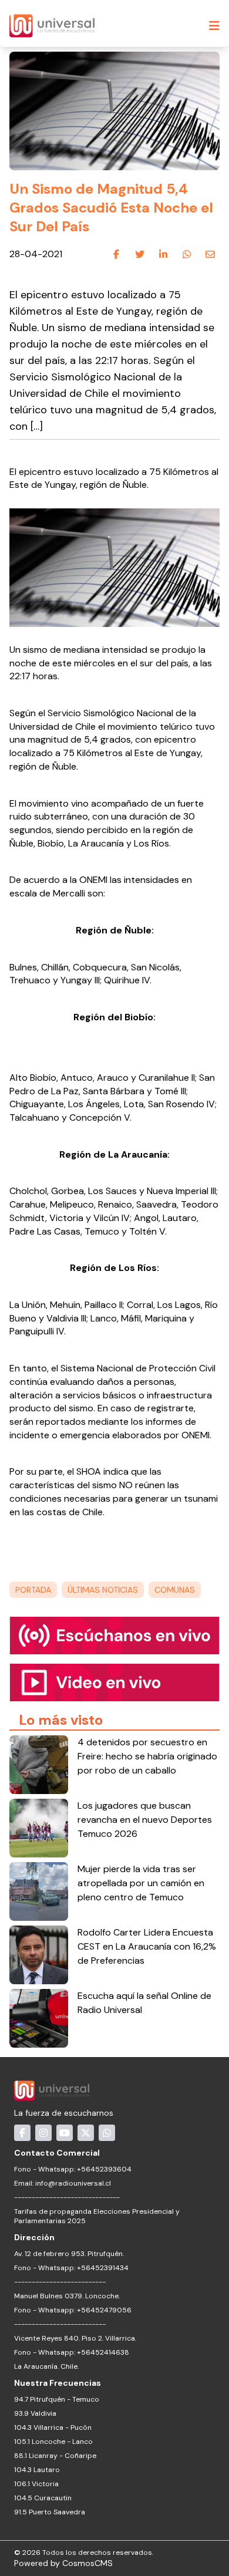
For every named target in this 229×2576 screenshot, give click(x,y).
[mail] (210, 255)
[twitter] (140, 255)
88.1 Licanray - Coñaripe (55, 2456)
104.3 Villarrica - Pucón (53, 2427)
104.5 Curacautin (43, 2498)
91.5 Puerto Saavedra (50, 2512)
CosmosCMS (87, 2563)
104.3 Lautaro (37, 2470)
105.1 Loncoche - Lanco (53, 2442)
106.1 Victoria (36, 2484)
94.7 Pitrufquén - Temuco (57, 2399)
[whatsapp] (187, 255)
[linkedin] (163, 255)
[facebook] (116, 255)
